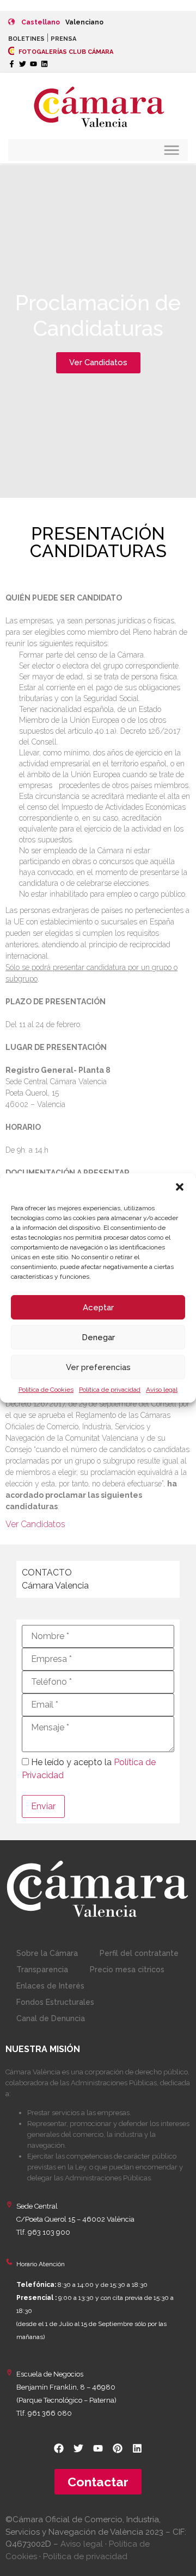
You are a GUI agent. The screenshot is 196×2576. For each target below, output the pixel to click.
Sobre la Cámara (47, 1953)
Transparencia (42, 1969)
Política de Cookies (46, 1390)
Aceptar (98, 1308)
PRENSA (63, 39)
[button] (180, 1187)
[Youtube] (33, 64)
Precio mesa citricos (127, 1969)
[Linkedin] (44, 64)
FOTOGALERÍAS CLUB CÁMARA (65, 52)
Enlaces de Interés (50, 1986)
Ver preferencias (98, 1367)
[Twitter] (23, 64)
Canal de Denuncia (51, 2018)
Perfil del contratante (139, 1953)
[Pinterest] (118, 2448)
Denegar (98, 1337)
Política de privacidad (110, 1390)
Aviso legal (162, 1390)
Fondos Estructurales (55, 2002)
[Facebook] (59, 2448)
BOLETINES (26, 39)
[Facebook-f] (12, 64)
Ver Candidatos (35, 1524)
